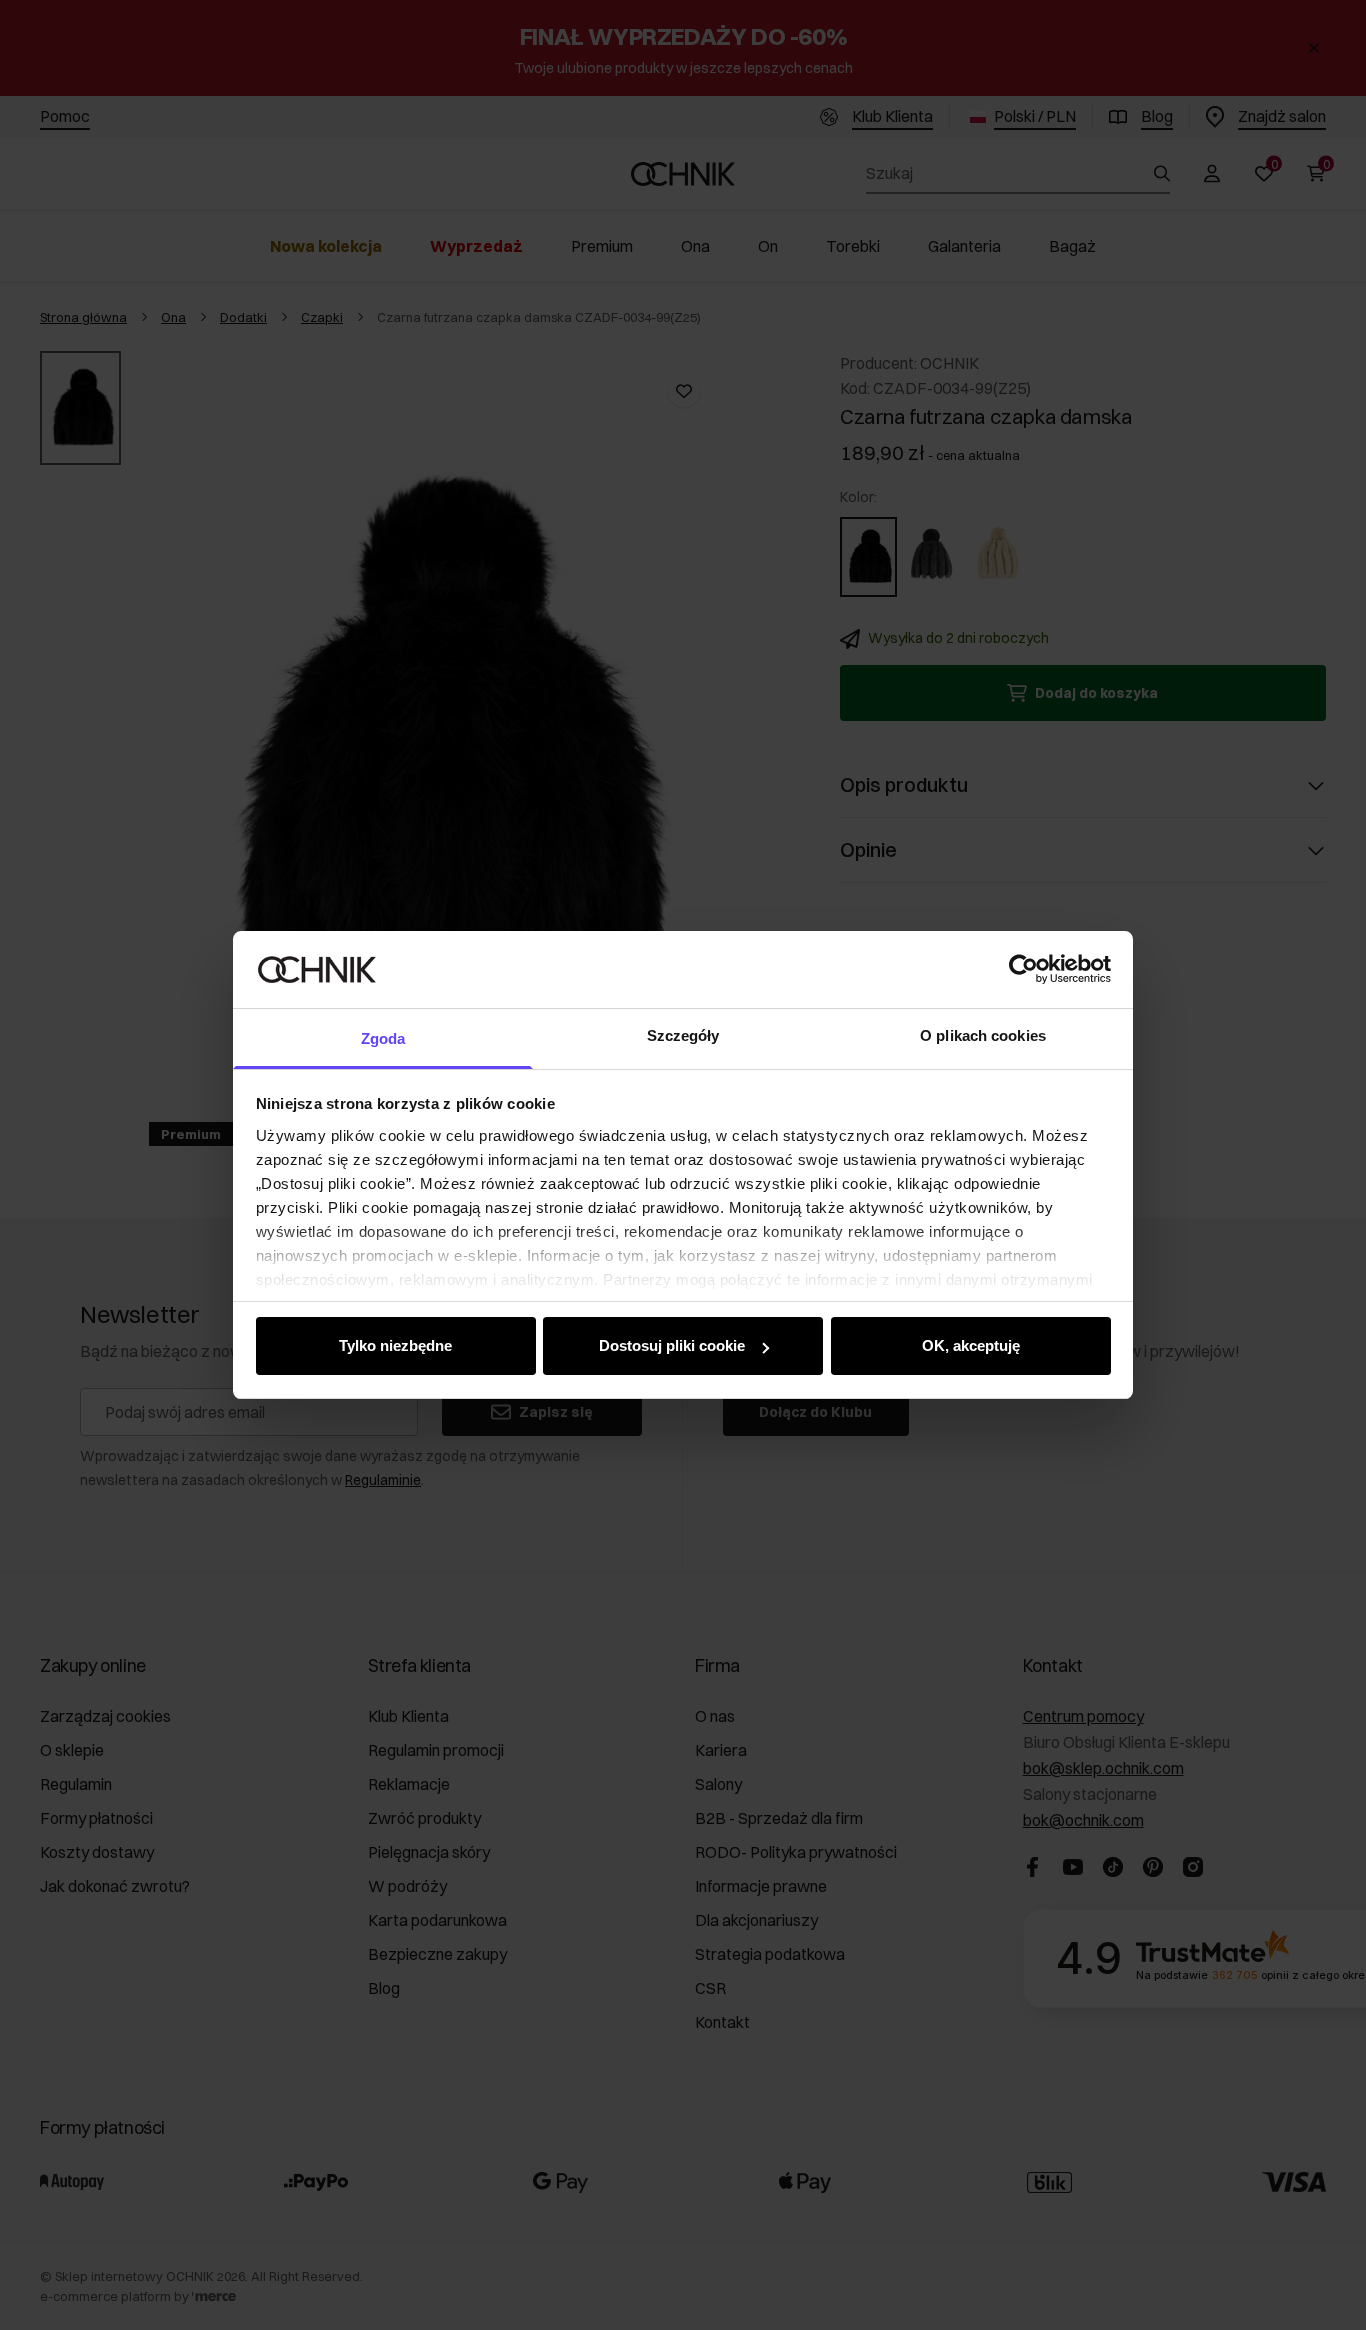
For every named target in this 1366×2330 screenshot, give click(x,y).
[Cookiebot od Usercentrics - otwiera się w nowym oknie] (1023, 969)
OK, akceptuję (971, 1345)
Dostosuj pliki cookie (672, 1345)
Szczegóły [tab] (683, 1035)
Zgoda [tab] (383, 1038)
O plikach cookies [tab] (983, 1035)
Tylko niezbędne (395, 1345)
